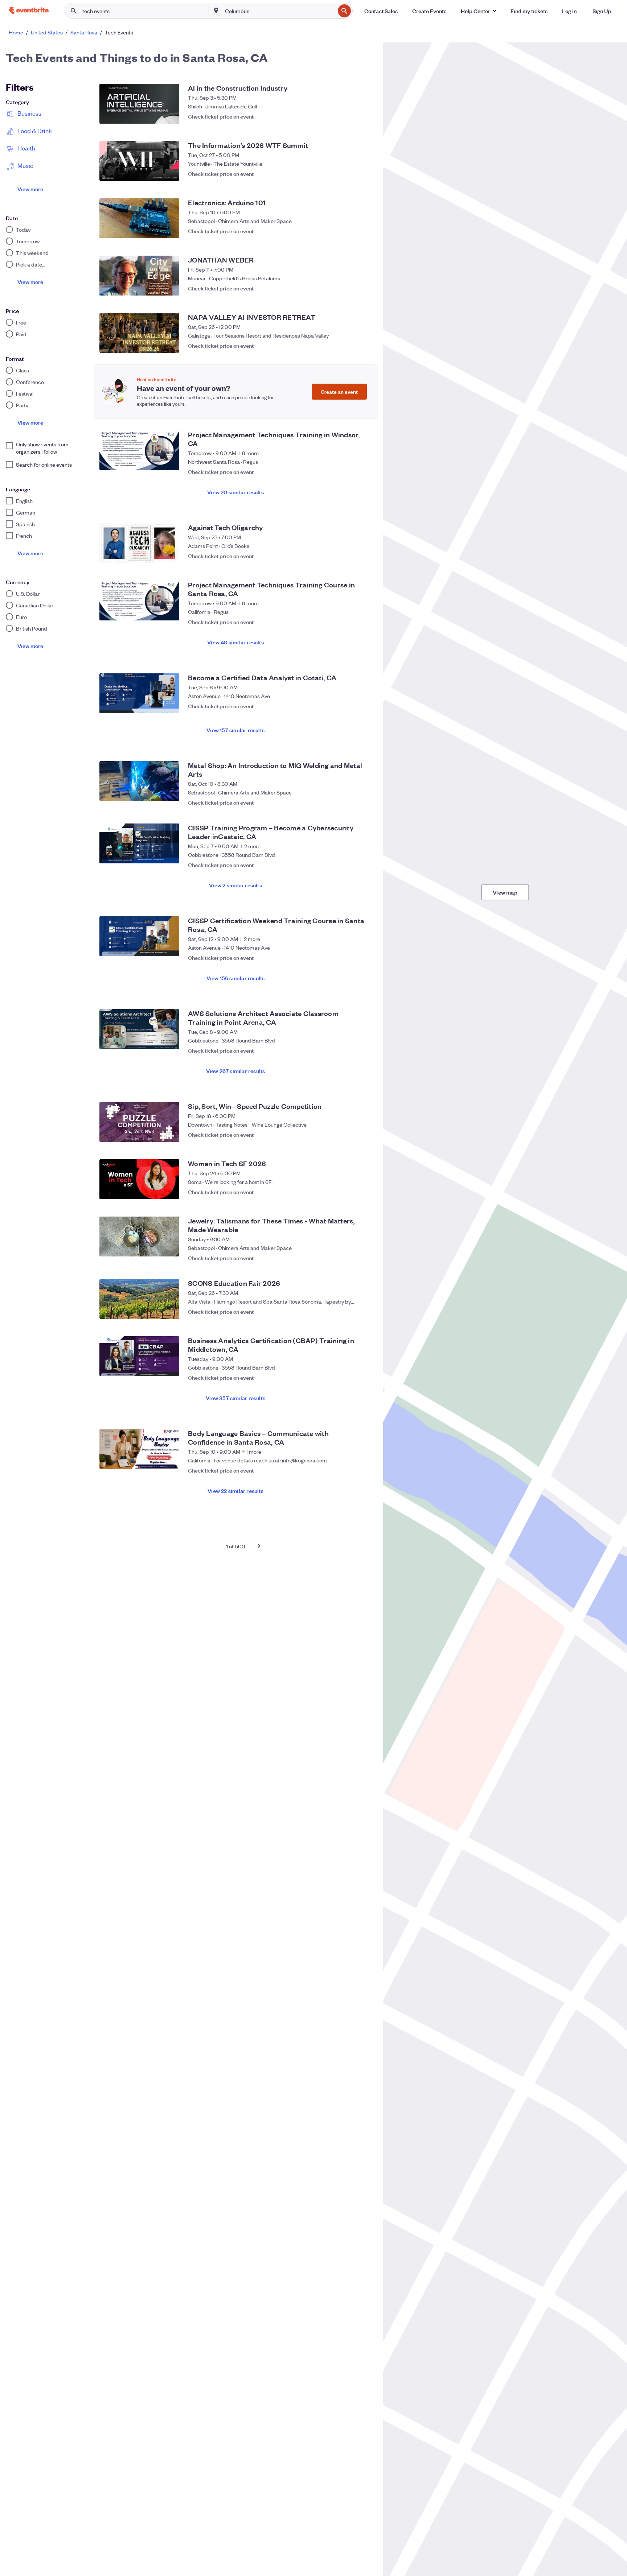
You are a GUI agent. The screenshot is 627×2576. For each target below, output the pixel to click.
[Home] (29, 11)
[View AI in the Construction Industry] (139, 104)
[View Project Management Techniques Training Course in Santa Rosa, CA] (139, 600)
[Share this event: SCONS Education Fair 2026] (350, 1312)
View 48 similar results (235, 642)
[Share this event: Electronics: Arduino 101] (350, 231)
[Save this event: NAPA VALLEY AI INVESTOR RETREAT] (364, 346)
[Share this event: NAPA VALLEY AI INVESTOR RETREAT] (350, 346)
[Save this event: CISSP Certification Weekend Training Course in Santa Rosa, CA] (364, 954)
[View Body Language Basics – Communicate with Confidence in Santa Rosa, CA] (139, 1449)
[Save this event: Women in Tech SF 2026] (364, 1192)
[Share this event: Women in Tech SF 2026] (350, 1192)
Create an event (339, 391)
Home (16, 32)
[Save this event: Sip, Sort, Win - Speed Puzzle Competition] (364, 1135)
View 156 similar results (236, 978)
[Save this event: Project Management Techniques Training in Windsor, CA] (364, 468)
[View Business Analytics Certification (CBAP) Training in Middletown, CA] (139, 1356)
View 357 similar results (235, 1398)
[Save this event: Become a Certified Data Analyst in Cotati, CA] (364, 706)
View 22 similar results (235, 1491)
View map (505, 892)
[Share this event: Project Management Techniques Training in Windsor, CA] (350, 468)
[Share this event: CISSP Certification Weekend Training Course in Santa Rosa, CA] (350, 954)
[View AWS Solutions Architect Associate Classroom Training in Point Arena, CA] (139, 1029)
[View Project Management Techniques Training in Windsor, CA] (139, 450)
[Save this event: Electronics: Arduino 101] (364, 231)
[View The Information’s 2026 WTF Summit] (139, 161)
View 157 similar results (235, 730)
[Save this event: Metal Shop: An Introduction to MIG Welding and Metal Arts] (364, 799)
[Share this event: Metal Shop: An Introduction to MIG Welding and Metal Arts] (350, 799)
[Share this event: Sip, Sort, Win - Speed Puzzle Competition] (350, 1135)
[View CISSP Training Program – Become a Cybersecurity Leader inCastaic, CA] (139, 843)
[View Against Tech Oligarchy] (139, 543)
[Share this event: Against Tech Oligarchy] (350, 556)
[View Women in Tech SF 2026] (139, 1179)
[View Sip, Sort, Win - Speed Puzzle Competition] (139, 1122)
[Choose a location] (216, 11)
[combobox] (279, 11)
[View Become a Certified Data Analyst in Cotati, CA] (139, 693)
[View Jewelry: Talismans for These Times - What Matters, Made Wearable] (139, 1237)
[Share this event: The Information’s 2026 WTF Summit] (350, 174)
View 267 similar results (236, 1071)
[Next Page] (259, 1546)
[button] (478, 11)
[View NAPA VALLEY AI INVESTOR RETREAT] (139, 333)
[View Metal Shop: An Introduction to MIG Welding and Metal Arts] (139, 781)
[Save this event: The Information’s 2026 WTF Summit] (364, 174)
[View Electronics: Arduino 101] (139, 218)
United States (47, 32)
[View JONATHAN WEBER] (139, 276)
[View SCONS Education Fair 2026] (139, 1299)
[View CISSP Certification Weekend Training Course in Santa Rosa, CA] (139, 936)
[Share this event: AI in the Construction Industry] (350, 116)
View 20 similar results (235, 492)
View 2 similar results (235, 885)
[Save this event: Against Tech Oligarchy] (364, 556)
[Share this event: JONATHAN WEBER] (350, 288)
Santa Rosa (84, 32)
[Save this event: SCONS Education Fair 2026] (364, 1312)
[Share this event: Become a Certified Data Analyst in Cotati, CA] (350, 706)
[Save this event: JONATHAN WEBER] (364, 288)
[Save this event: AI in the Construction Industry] (364, 116)
